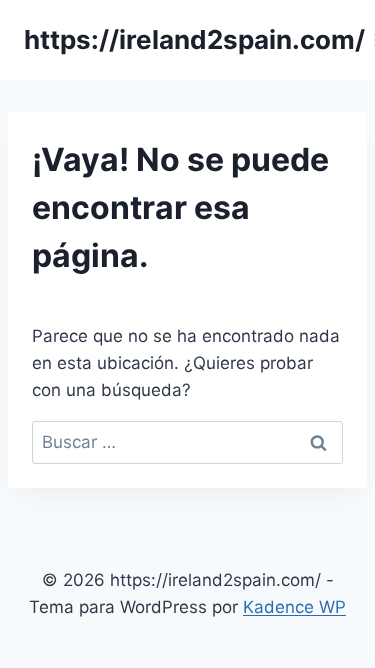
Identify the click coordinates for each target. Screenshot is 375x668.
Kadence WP (294, 607)
